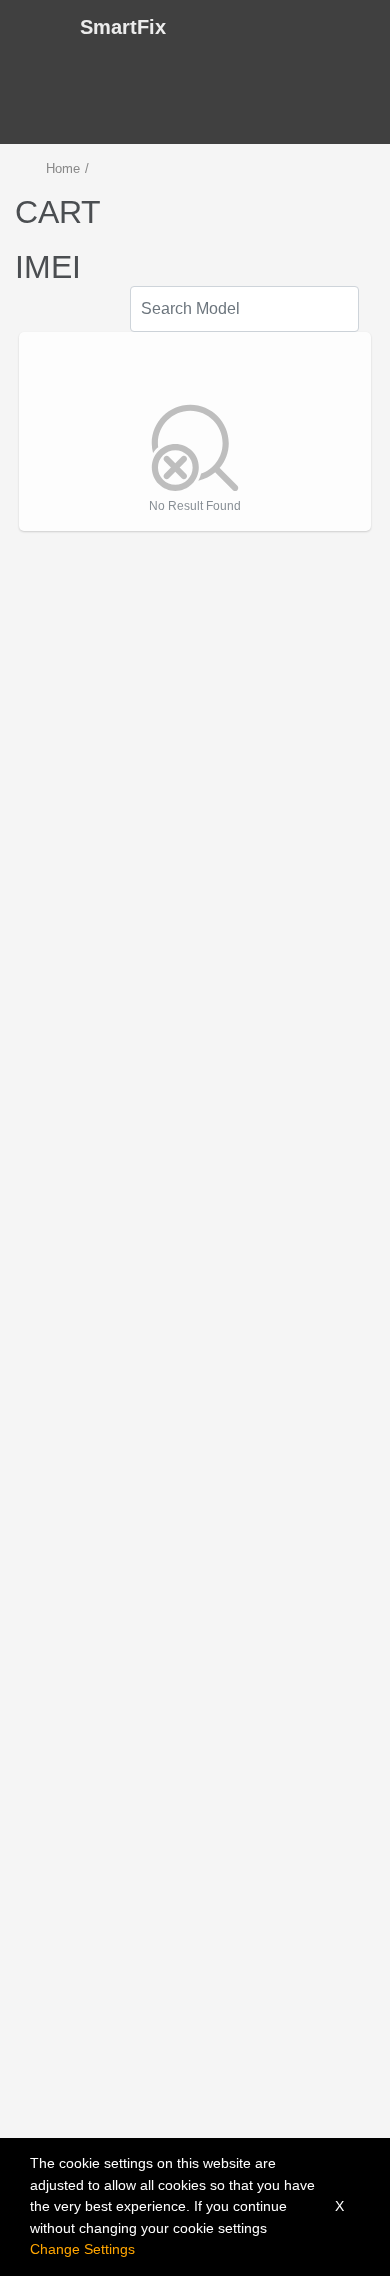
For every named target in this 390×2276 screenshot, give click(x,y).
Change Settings (82, 2249)
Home (63, 168)
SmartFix (123, 27)
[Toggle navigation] (34, 27)
